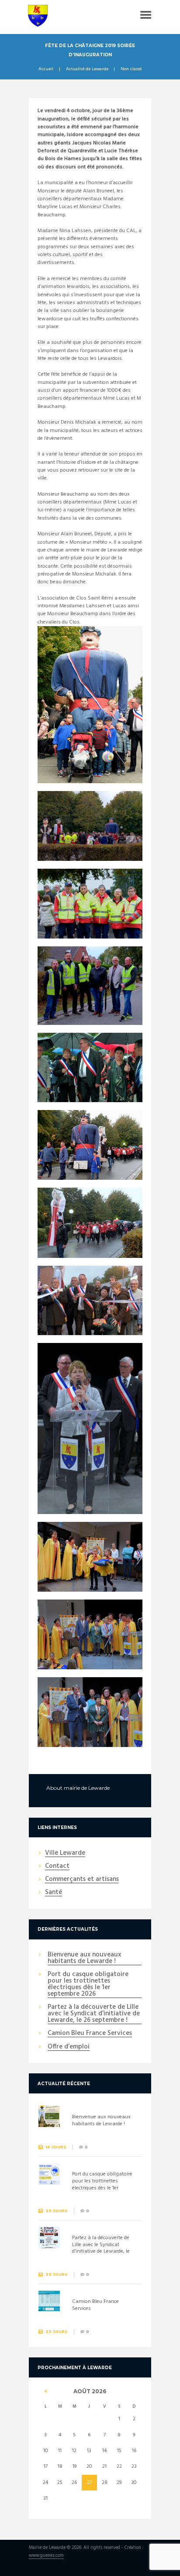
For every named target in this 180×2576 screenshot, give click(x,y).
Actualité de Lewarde (87, 69)
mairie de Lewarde (87, 1788)
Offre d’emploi (69, 2047)
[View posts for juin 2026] (46, 2391)
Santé (54, 1893)
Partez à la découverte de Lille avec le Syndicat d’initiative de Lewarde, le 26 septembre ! (94, 2014)
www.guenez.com (46, 2556)
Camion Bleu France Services (90, 2034)
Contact (57, 1867)
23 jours (57, 2211)
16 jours (56, 2147)
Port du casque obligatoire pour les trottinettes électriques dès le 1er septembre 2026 (88, 1985)
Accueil (46, 69)
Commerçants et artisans (82, 1880)
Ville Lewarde (65, 1853)
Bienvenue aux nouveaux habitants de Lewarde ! (84, 1958)
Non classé (131, 69)
